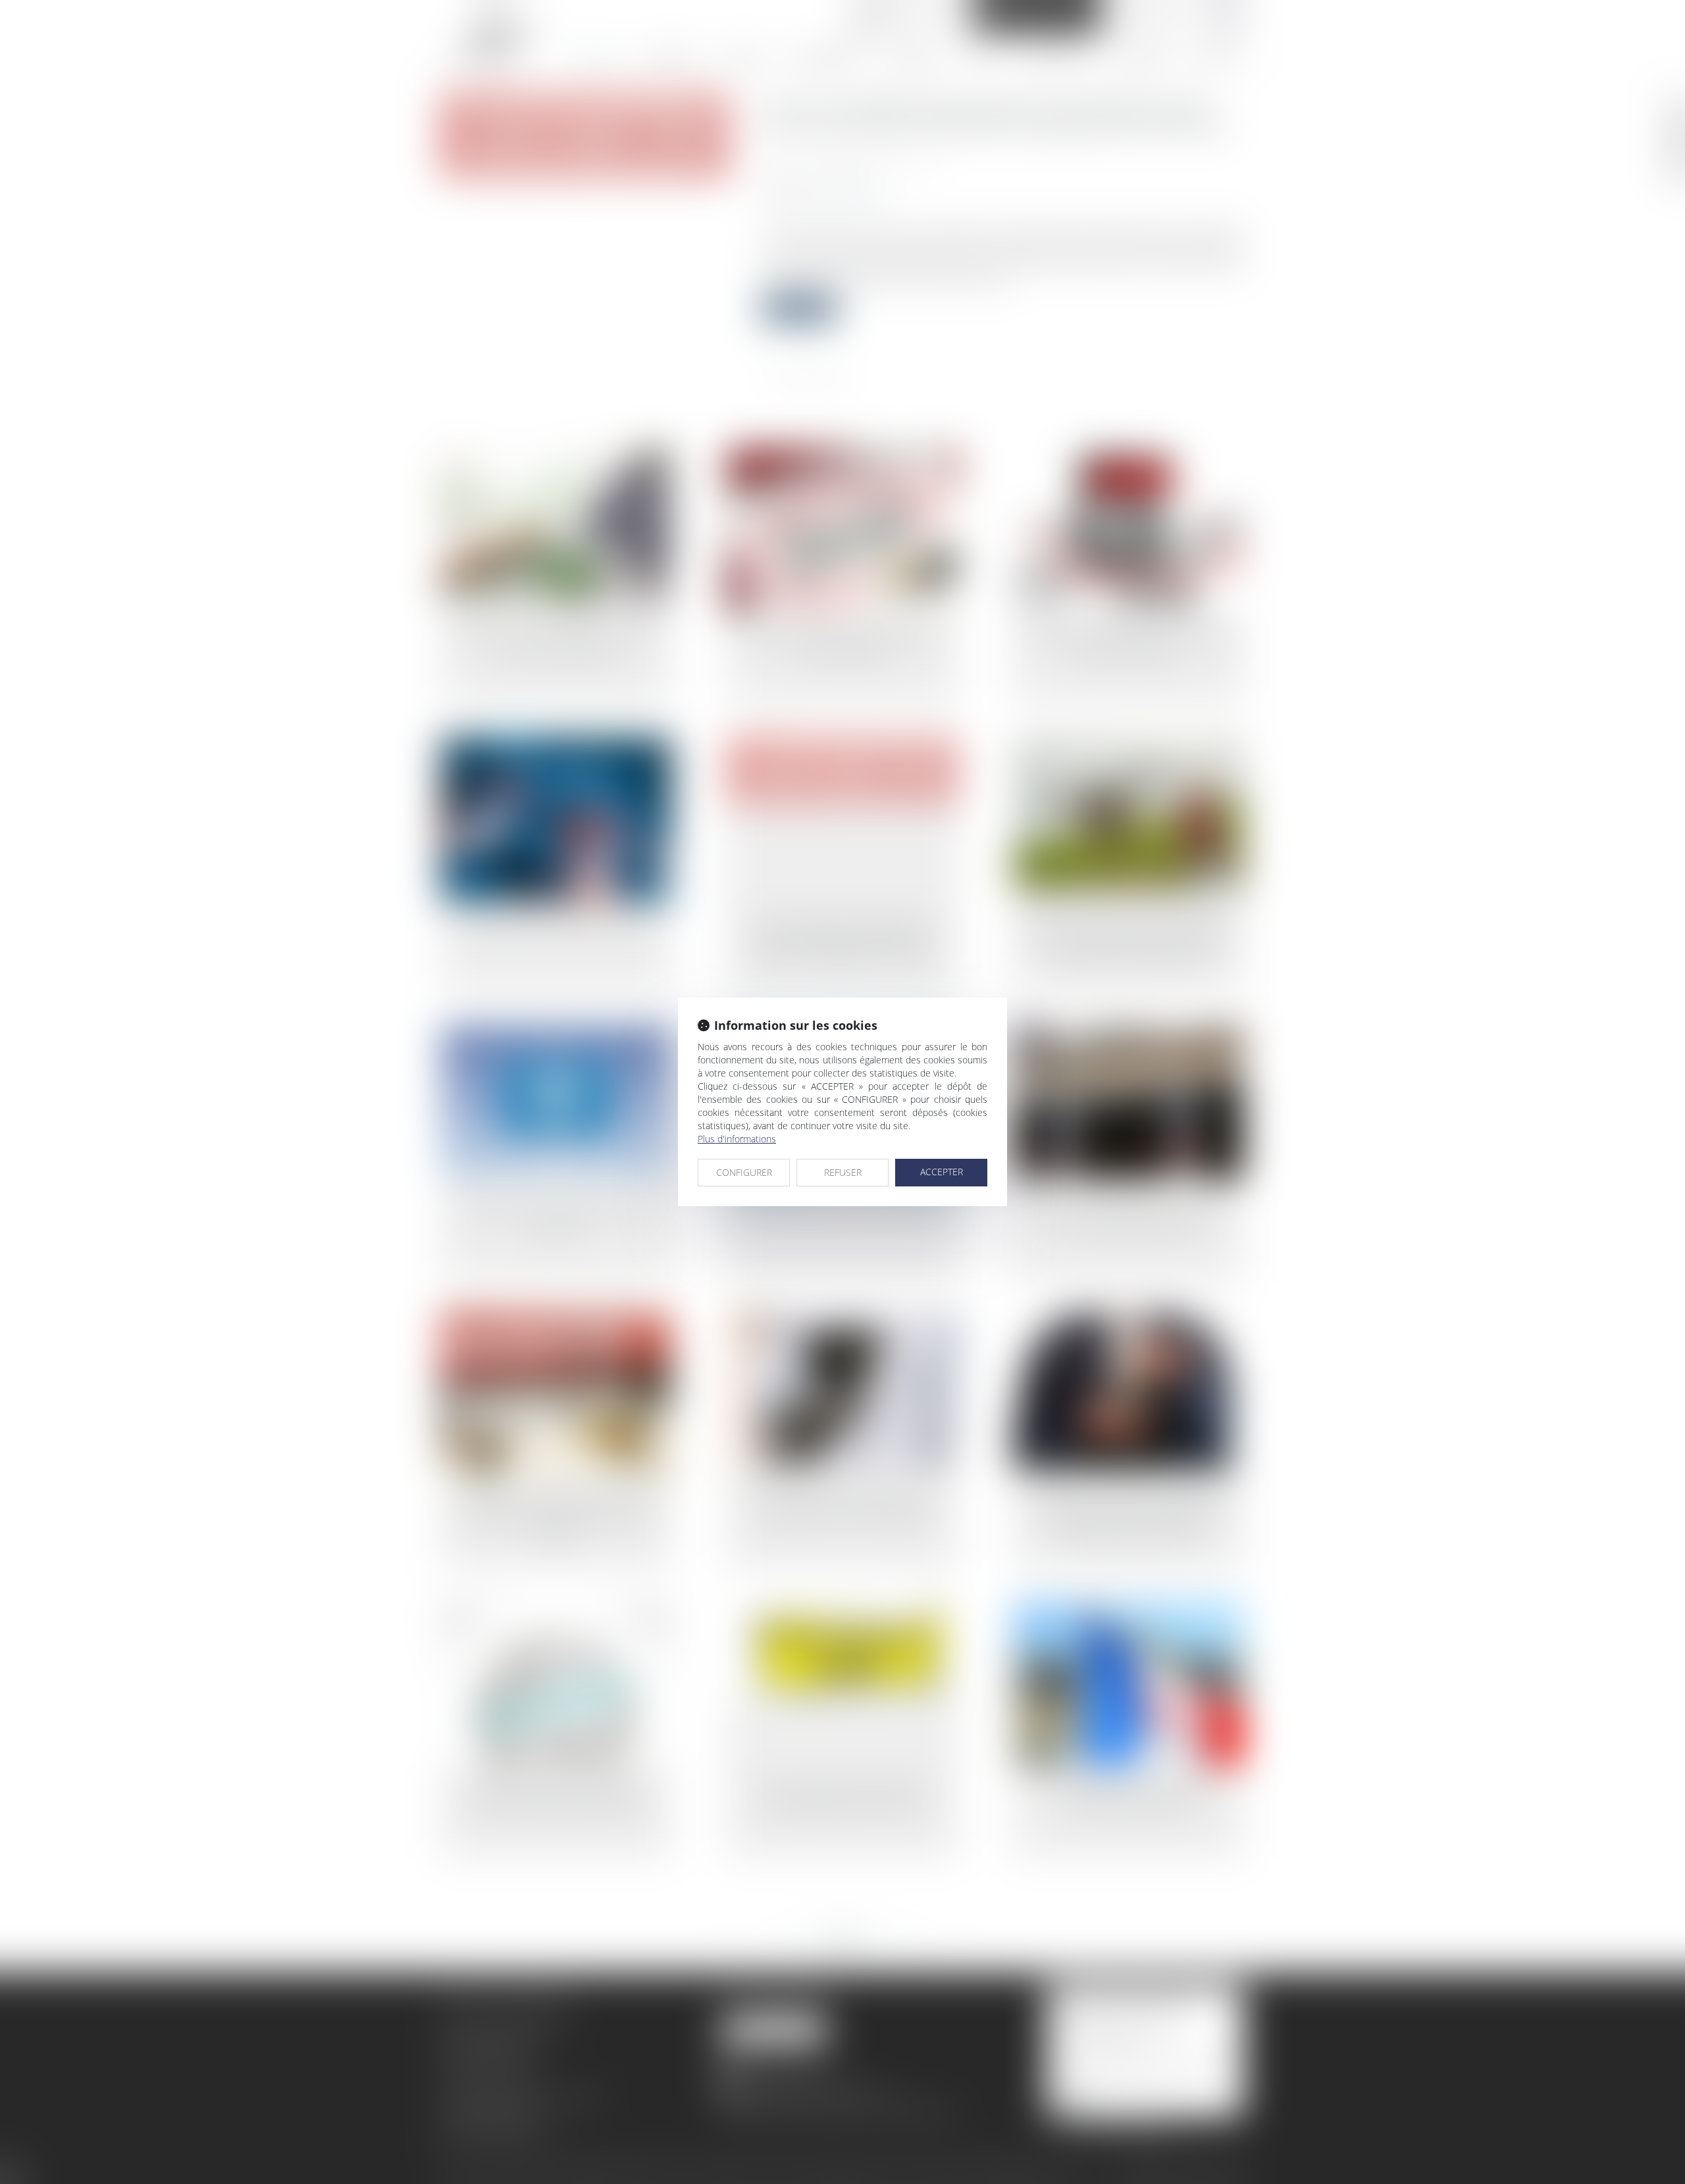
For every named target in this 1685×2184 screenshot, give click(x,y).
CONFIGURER (744, 1172)
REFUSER (843, 1172)
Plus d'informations (737, 1139)
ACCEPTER (942, 1172)
